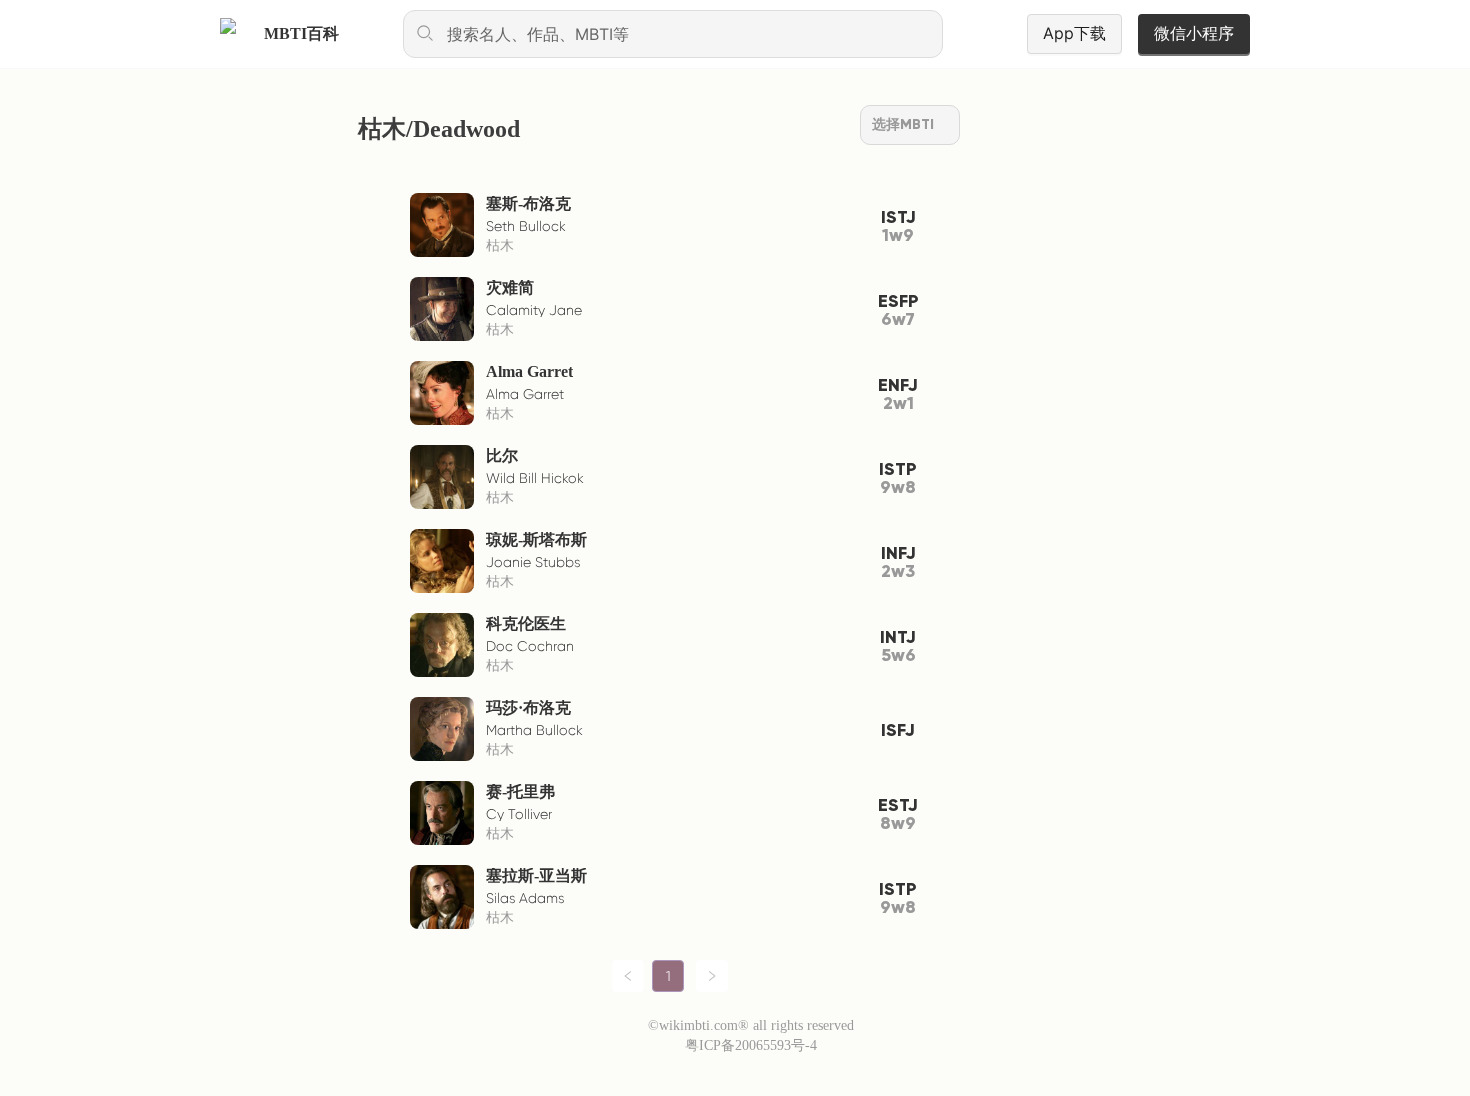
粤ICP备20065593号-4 (751, 1045)
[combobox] (673, 34)
